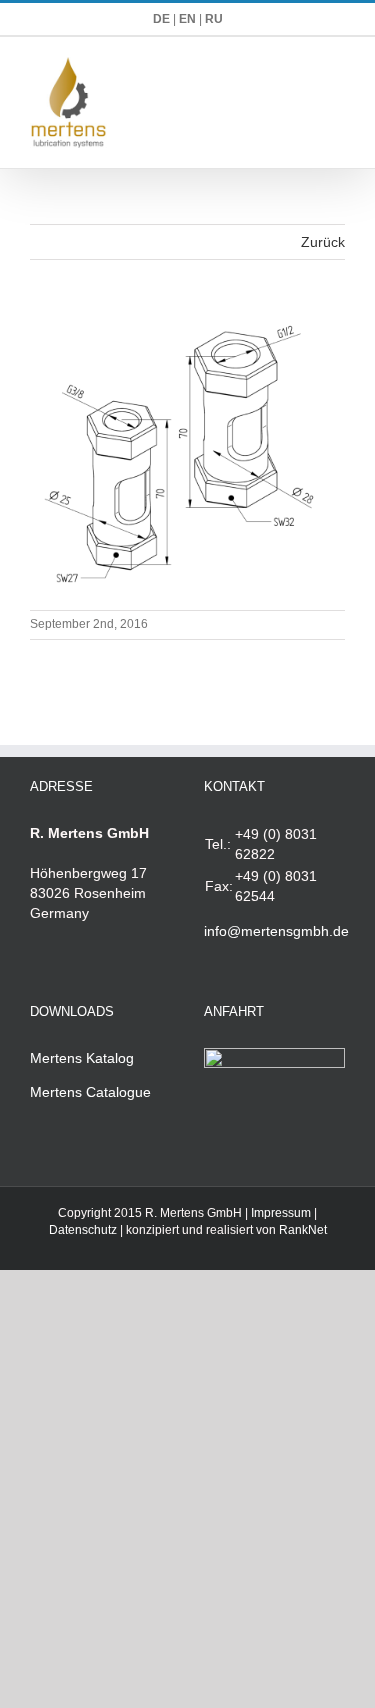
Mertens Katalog (82, 1058)
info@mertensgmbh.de (276, 931)
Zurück (323, 242)
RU (214, 19)
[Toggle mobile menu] (337, 67)
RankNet (303, 1230)
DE (161, 19)
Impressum (281, 1213)
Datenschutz (83, 1230)
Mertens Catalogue (90, 1092)
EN (187, 19)
